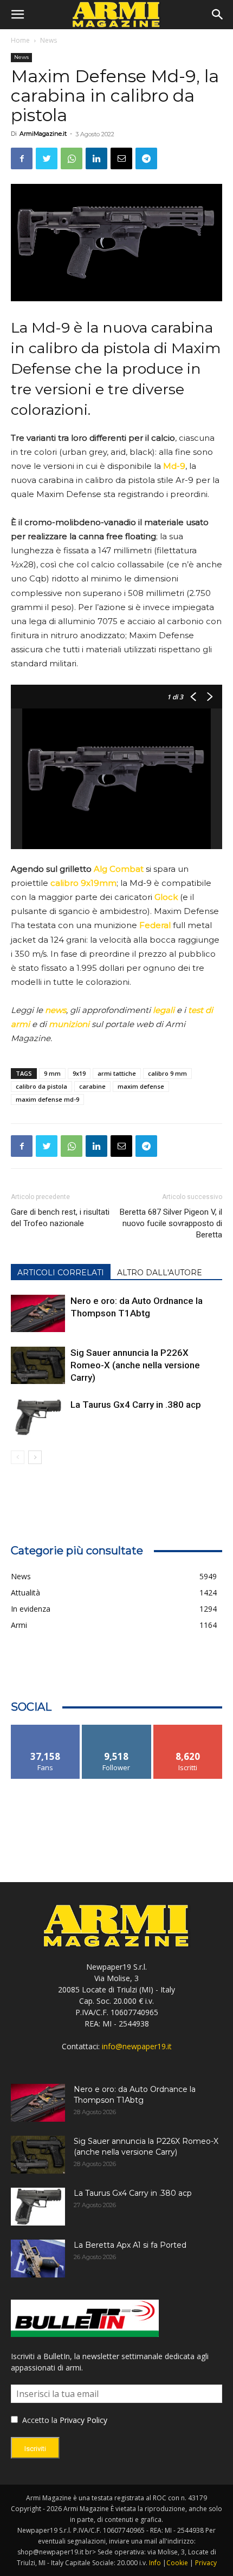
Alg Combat (119, 869)
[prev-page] (18, 1457)
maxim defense (141, 1086)
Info (155, 2563)
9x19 (79, 1073)
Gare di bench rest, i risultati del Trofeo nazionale (60, 1218)
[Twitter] (47, 158)
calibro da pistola (41, 1086)
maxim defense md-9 (47, 1099)
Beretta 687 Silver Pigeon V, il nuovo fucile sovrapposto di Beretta (171, 1223)
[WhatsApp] (72, 158)
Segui (117, 1729)
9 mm (52, 1073)
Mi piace (46, 1729)
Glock (166, 897)
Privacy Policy (83, 2420)
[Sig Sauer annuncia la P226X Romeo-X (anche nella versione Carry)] (38, 1365)
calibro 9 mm (167, 1073)
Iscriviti (188, 1729)
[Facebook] (22, 158)
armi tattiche (117, 1073)
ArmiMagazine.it (43, 134)
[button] (17, 15)
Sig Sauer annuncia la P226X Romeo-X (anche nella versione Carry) (135, 1365)
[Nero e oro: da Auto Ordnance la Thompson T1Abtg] (38, 1313)
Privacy (206, 2563)
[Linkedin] (96, 158)
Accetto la (39, 2420)
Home (20, 40)
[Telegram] (146, 158)
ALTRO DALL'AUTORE (160, 1273)
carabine (92, 1086)
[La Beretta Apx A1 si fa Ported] (38, 2259)
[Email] (121, 158)
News (48, 40)
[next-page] (35, 1457)
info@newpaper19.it (137, 2046)
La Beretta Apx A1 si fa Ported (130, 2245)
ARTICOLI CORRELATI (61, 1273)
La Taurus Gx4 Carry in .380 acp (136, 1405)
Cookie (177, 2563)
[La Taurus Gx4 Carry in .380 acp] (38, 1417)
